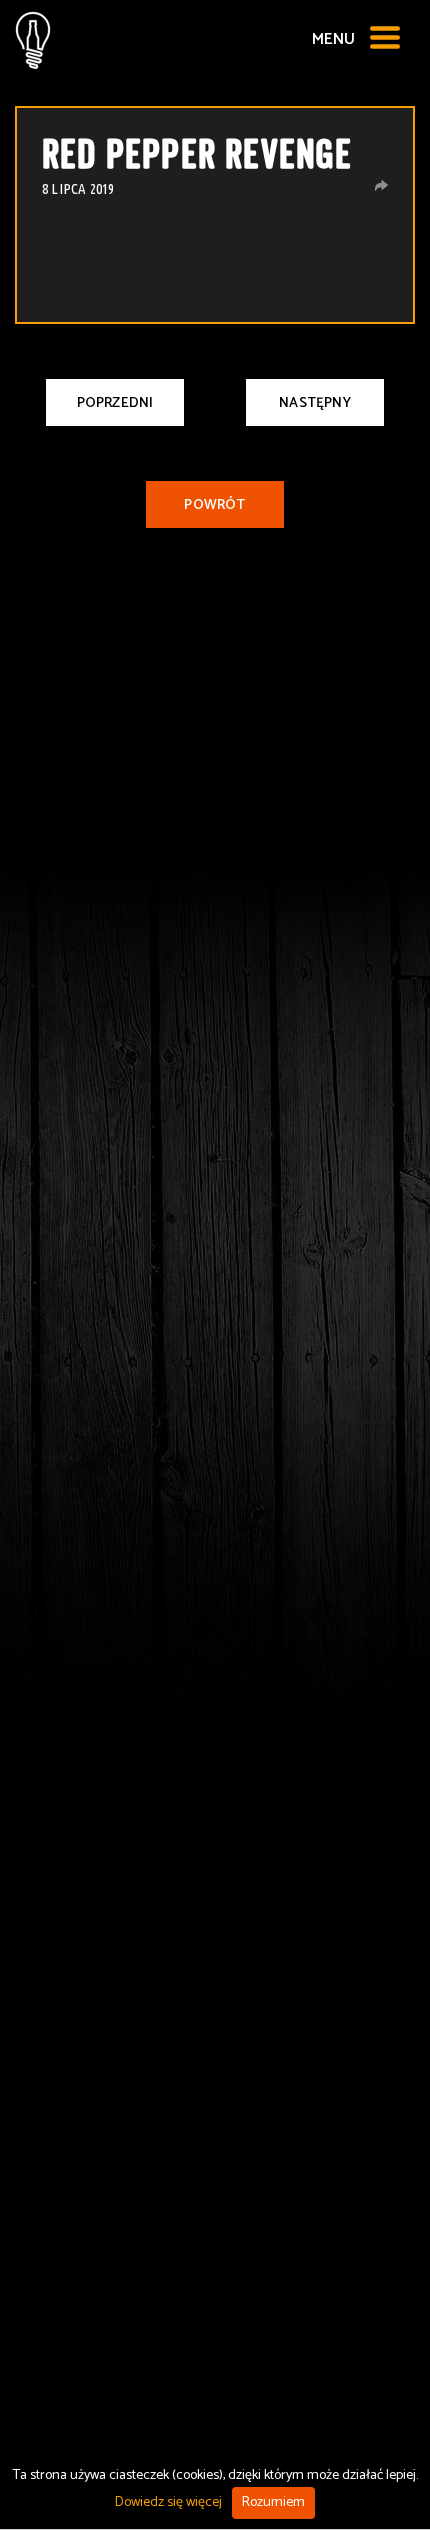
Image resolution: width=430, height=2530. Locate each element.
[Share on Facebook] (381, 185)
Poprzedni (115, 403)
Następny (315, 403)
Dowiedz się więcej (168, 2502)
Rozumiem (273, 2502)
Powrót (214, 505)
